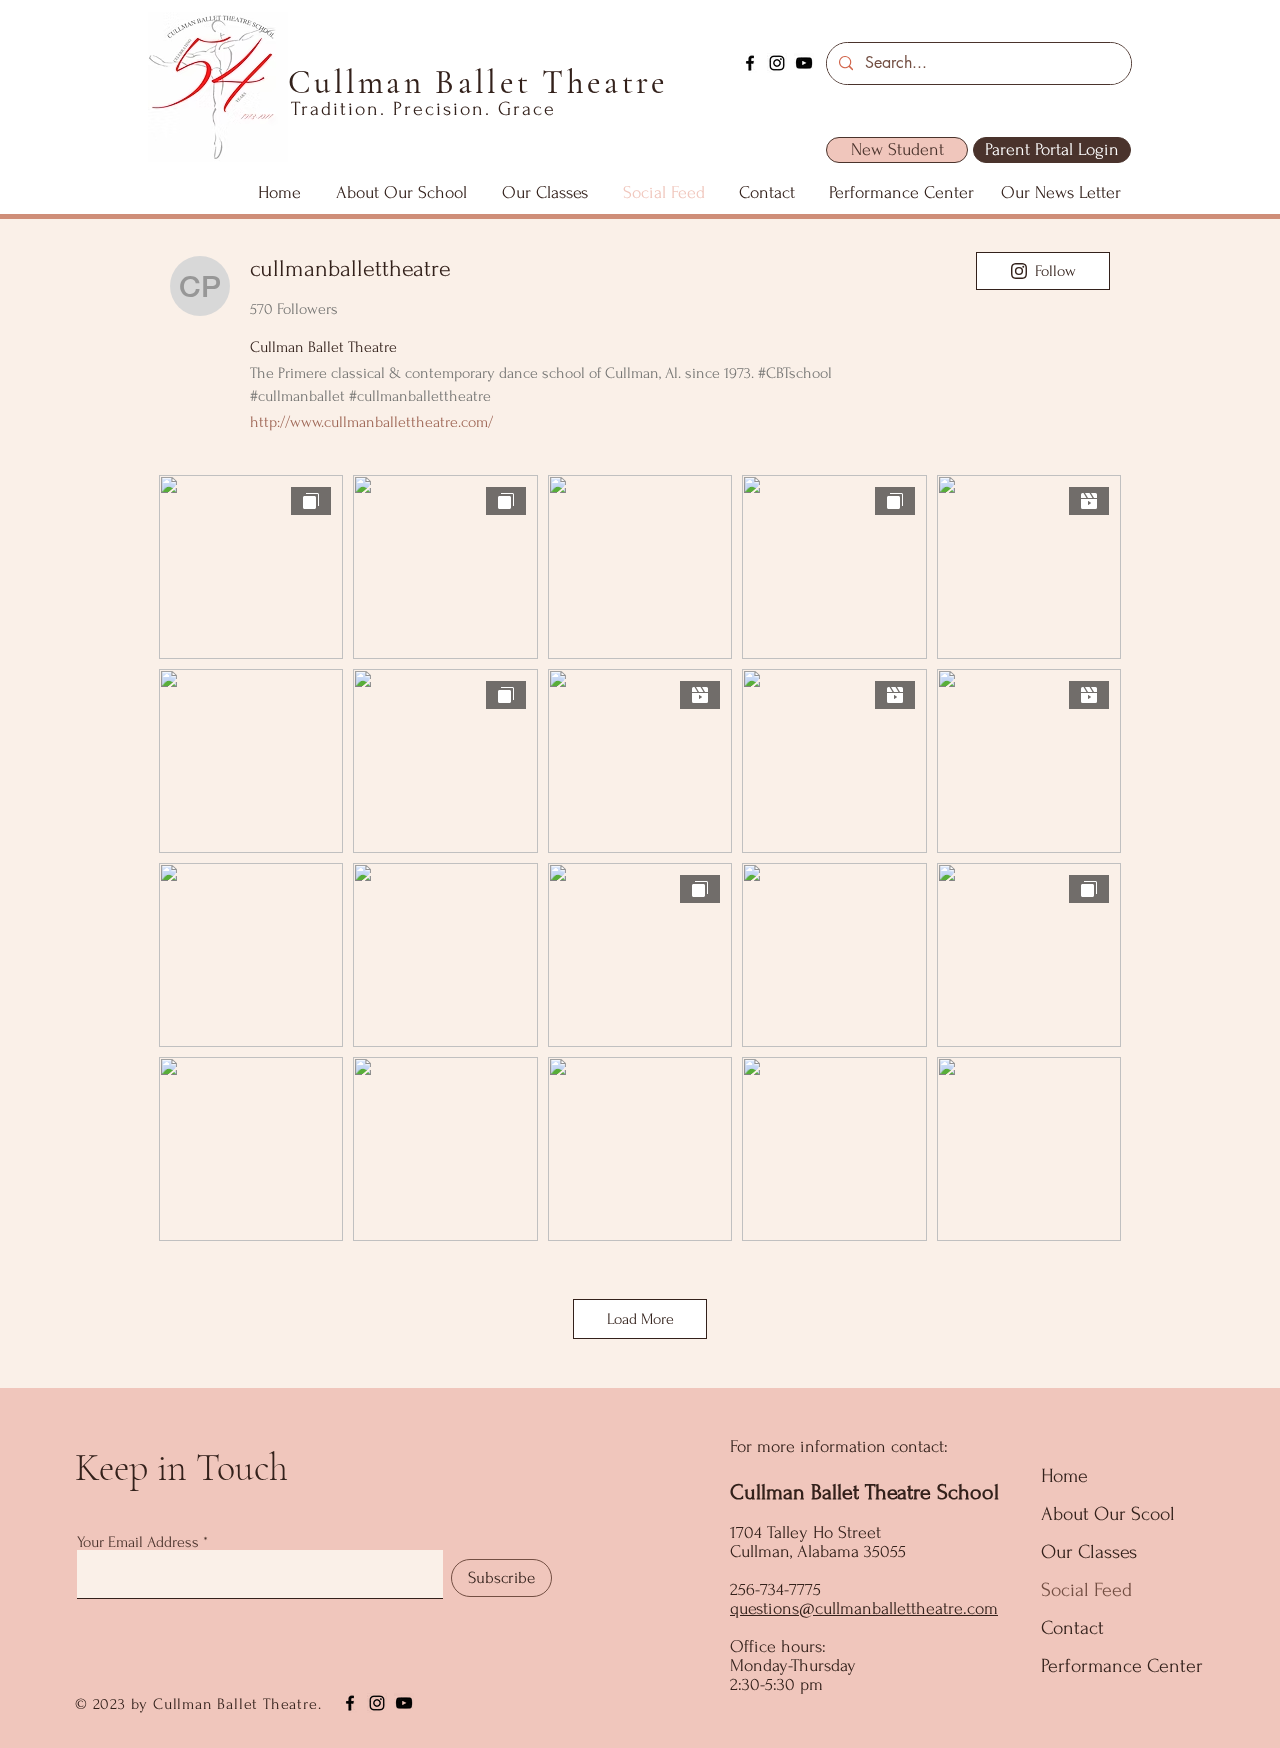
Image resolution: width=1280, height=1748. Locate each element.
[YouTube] (804, 63)
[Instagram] (777, 63)
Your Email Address (138, 1542)
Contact (1072, 1628)
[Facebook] (750, 63)
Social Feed (1086, 1590)
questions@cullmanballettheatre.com (864, 1608)
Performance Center (1122, 1666)
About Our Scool (1108, 1514)
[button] (401, 193)
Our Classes (1089, 1552)
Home (1064, 1476)
